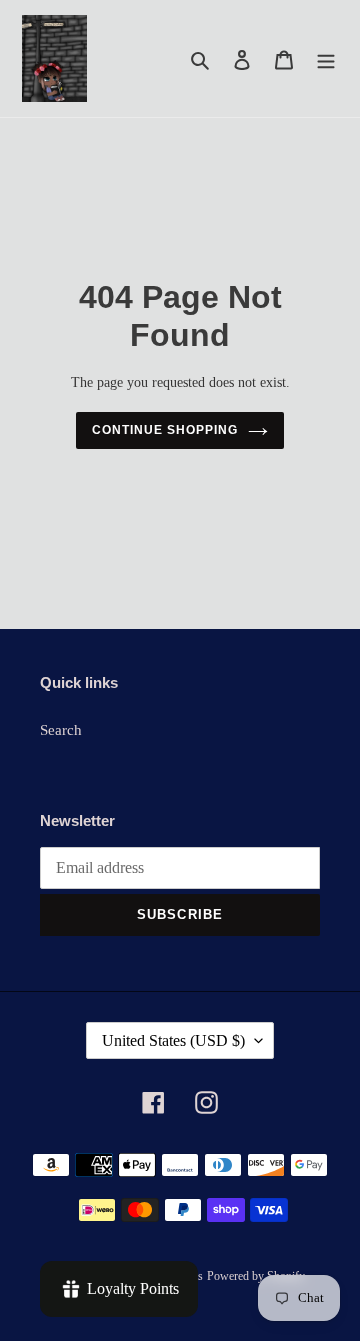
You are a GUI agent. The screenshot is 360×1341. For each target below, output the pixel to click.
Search (61, 730)
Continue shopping (165, 430)
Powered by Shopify (256, 1276)
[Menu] (326, 58)
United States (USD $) (173, 1040)
